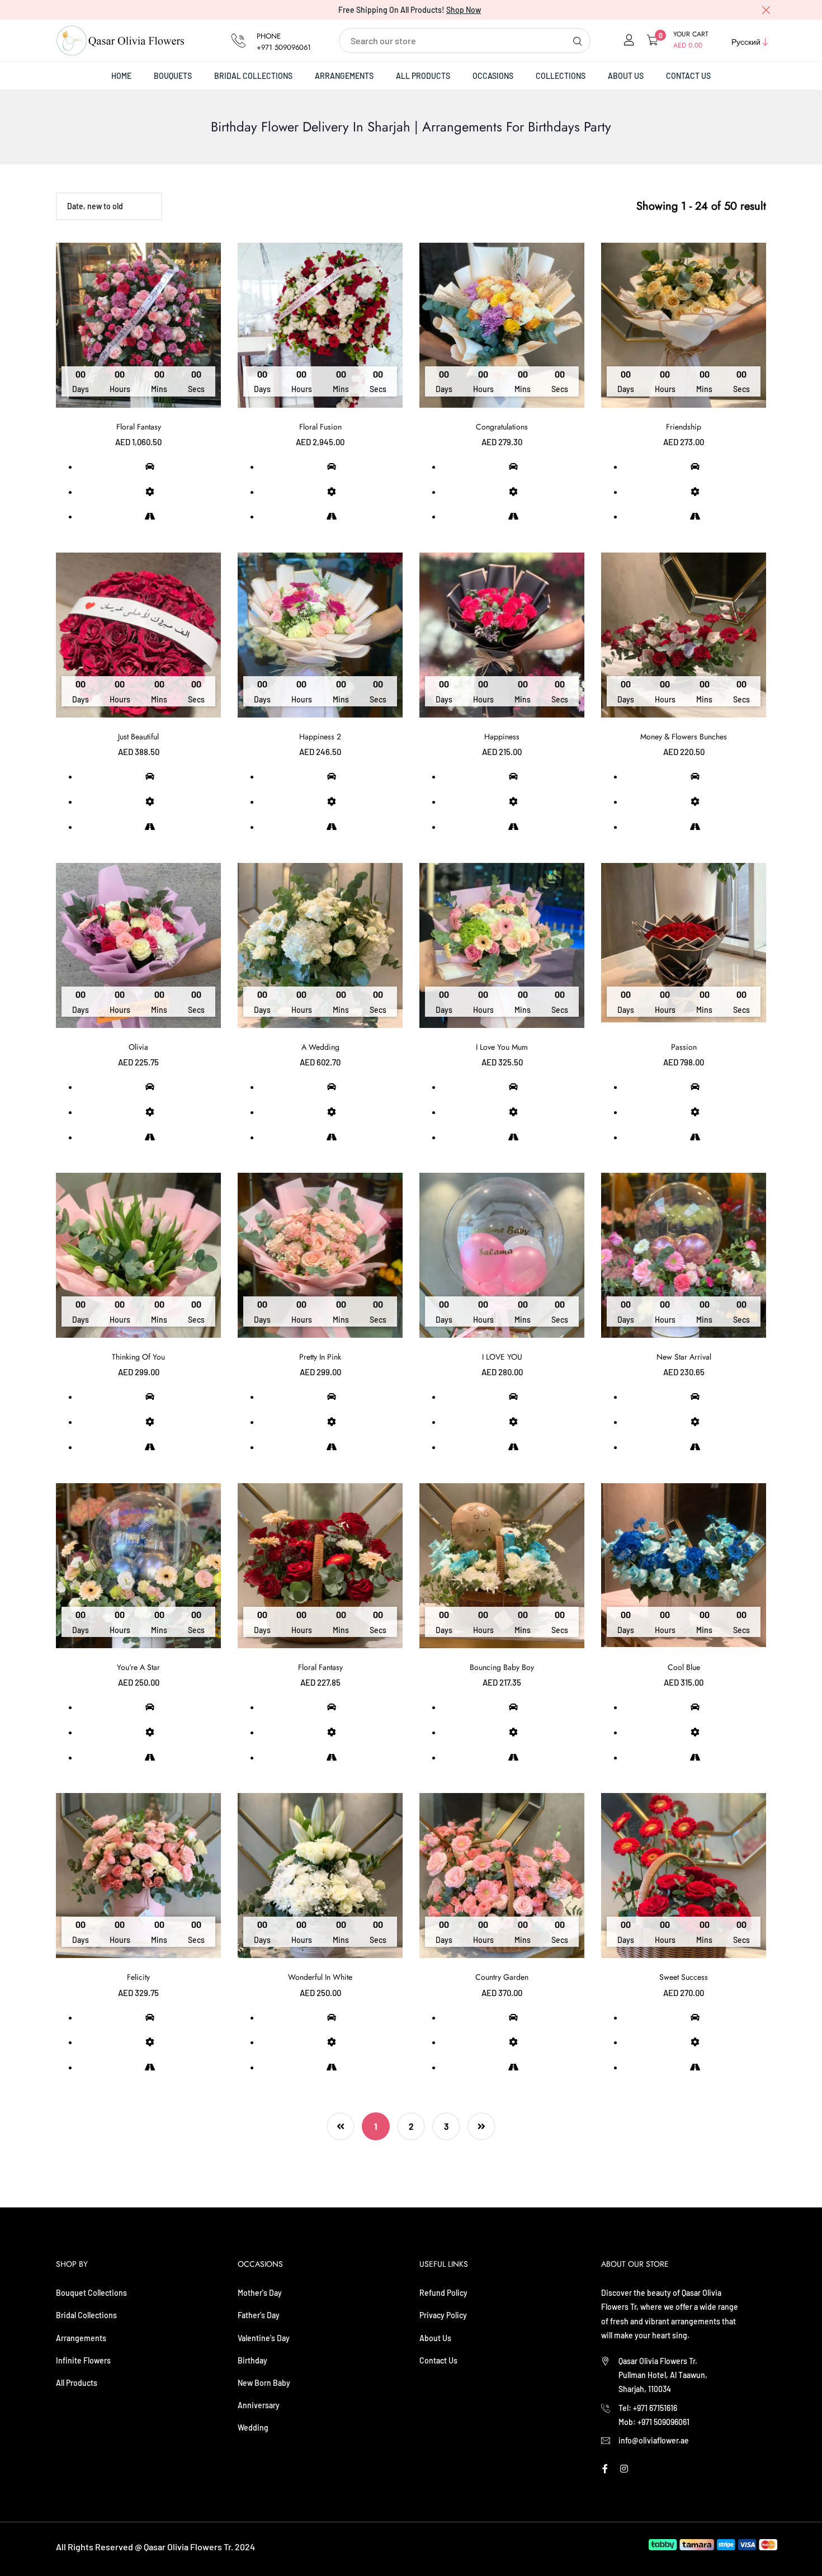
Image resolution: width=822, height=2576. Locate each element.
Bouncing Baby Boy (502, 1667)
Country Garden (502, 1977)
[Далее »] (481, 2126)
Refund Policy (443, 2293)
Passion (684, 1047)
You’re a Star (138, 1667)
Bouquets (173, 76)
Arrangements (344, 76)
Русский (746, 42)
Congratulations (502, 427)
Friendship (684, 427)
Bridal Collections (253, 76)
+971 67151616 (655, 2408)
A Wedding (320, 1047)
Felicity (138, 1977)
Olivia (138, 1047)
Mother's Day (260, 2293)
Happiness (502, 737)
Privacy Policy (443, 2315)
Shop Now (464, 10)
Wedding (253, 2428)
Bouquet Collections (91, 2293)
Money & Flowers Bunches (684, 737)
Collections (561, 76)
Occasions (493, 76)
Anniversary (259, 2405)
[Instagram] (624, 2468)
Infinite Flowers (83, 2360)
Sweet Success (684, 1977)
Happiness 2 (320, 737)
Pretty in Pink (320, 1357)
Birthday (252, 2360)
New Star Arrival (684, 1357)
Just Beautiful (138, 737)
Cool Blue (684, 1667)
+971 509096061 (284, 47)
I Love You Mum (502, 1047)
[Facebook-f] (605, 2468)
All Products (423, 76)
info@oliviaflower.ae (654, 2440)
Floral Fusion (320, 427)
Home (121, 76)
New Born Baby (264, 2383)
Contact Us (688, 76)
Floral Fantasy (139, 427)
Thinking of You (138, 1357)
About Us (626, 76)
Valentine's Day (264, 2338)
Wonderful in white (320, 1977)
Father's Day (259, 2315)
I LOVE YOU (502, 1357)
